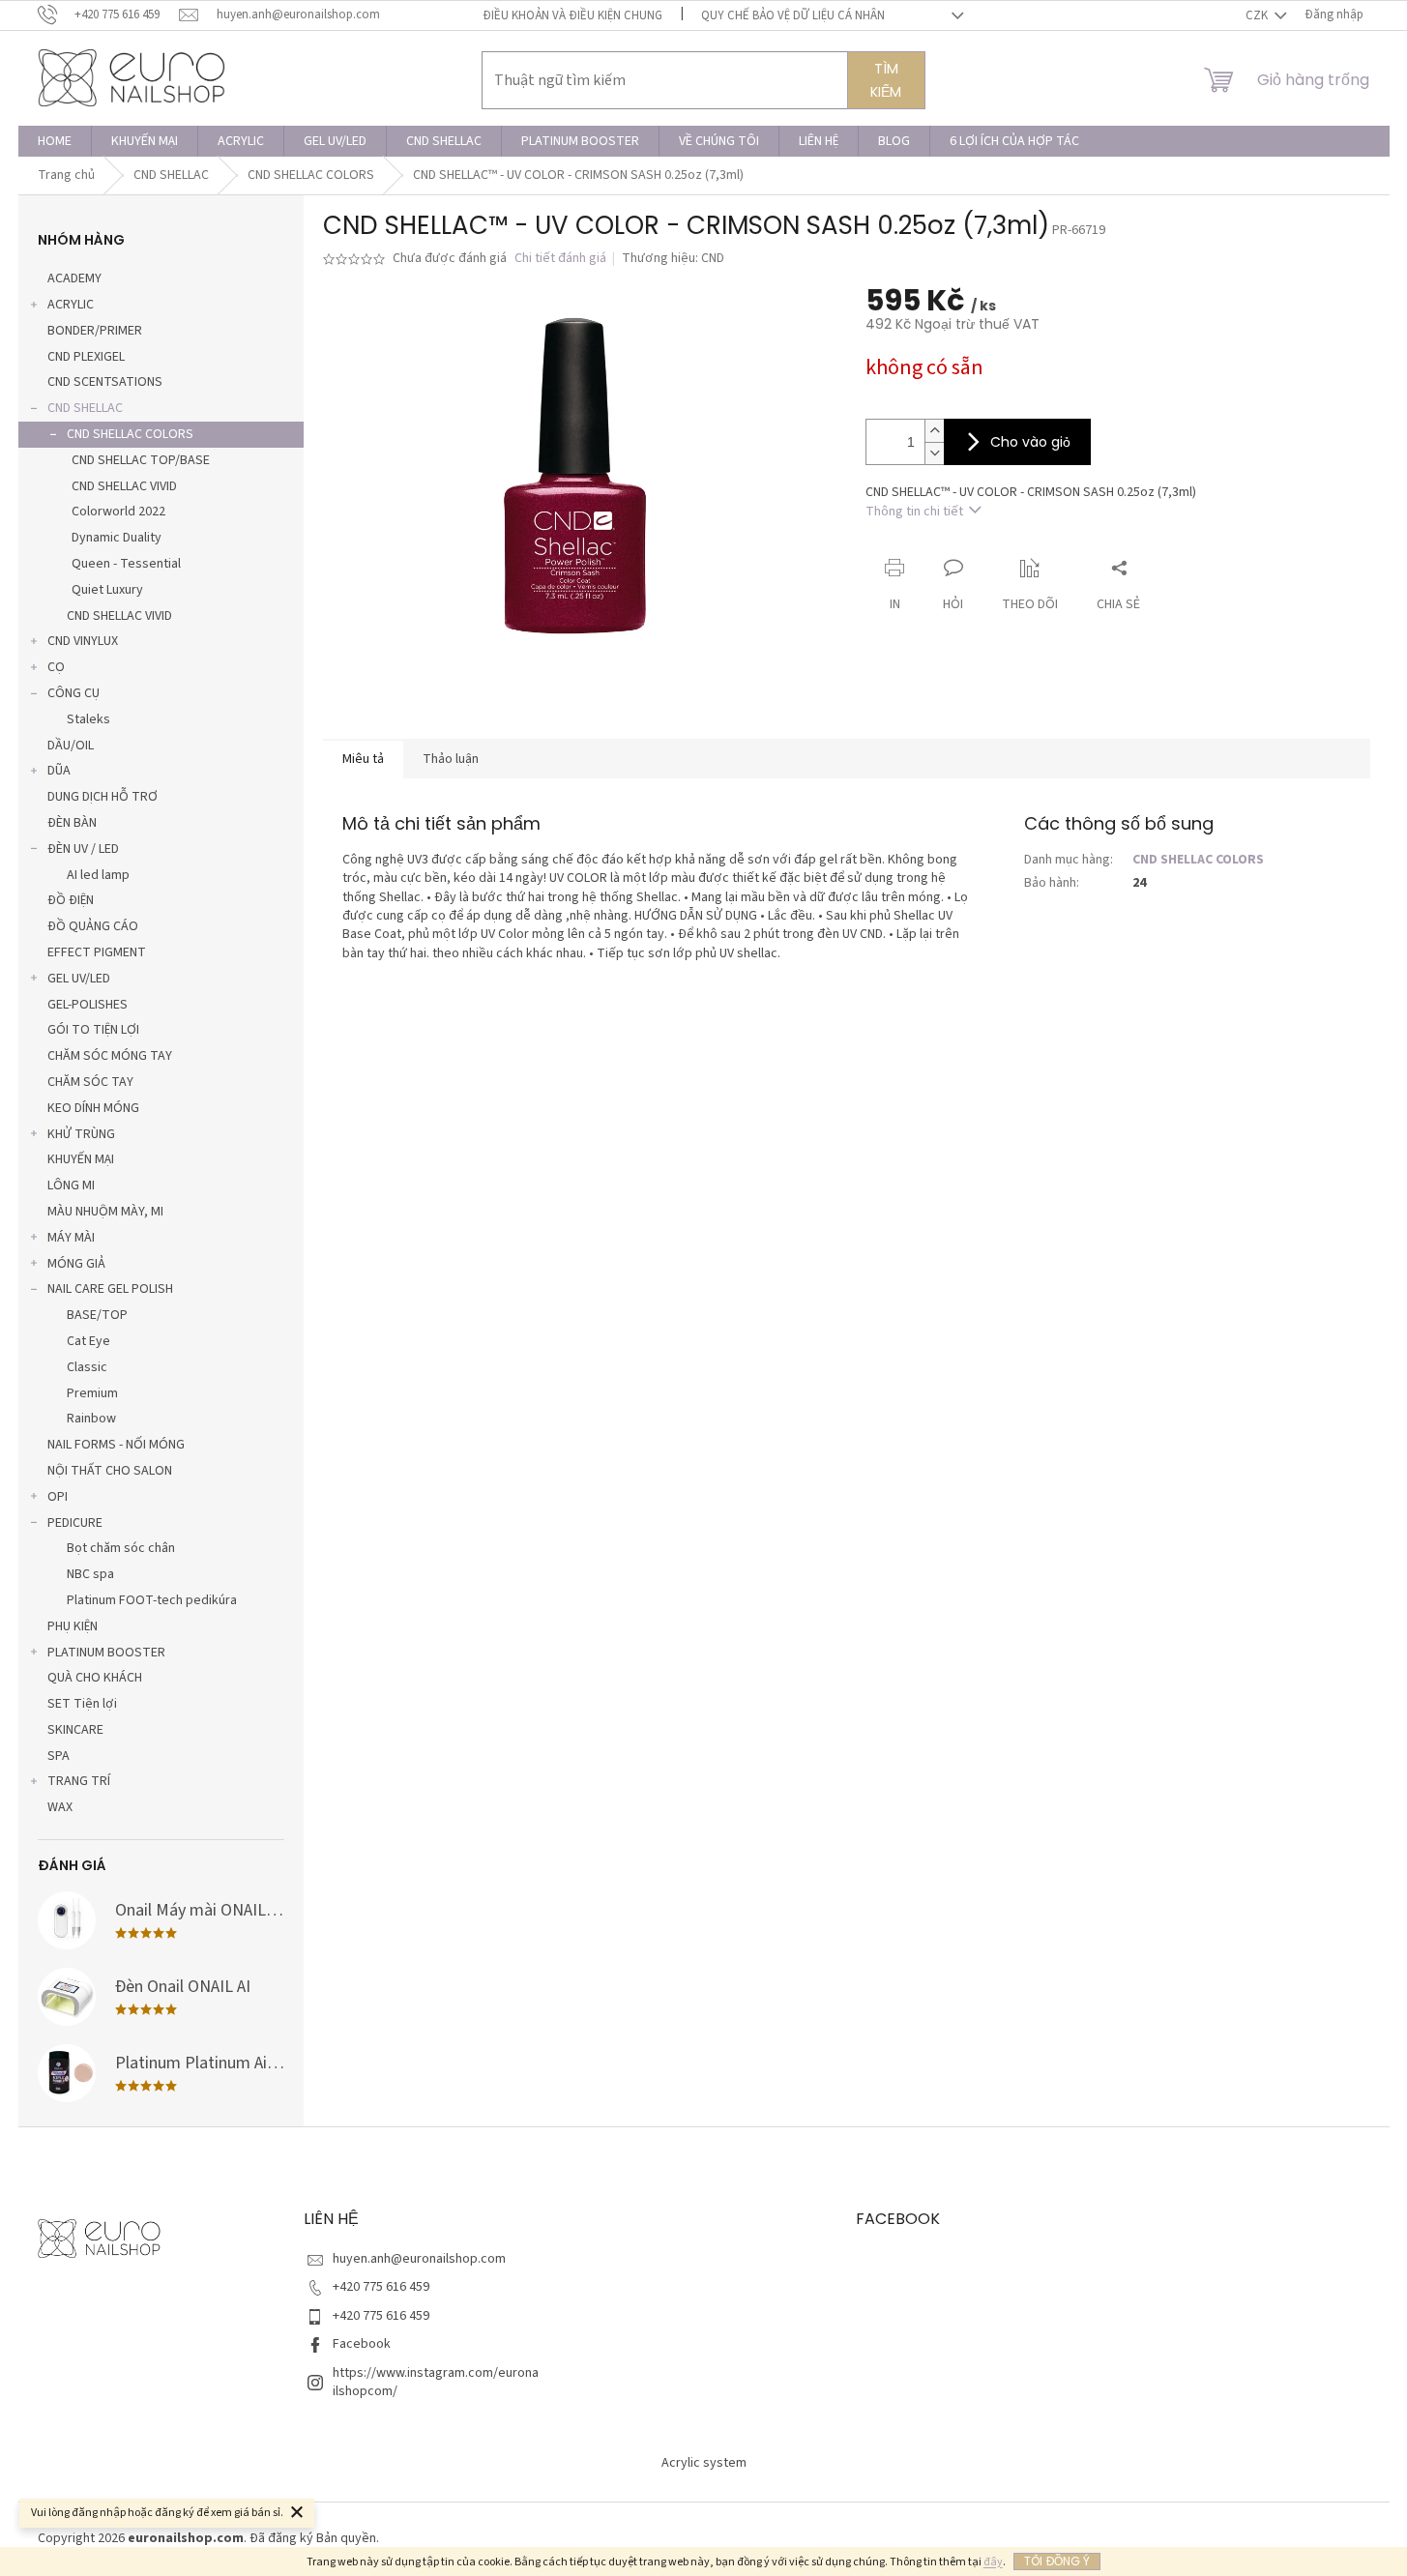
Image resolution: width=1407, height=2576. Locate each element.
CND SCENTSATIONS (105, 382)
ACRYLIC (71, 305)
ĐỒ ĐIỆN (71, 900)
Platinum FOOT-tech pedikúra (152, 1600)
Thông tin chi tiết (914, 512)
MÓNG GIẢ (76, 1264)
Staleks (88, 719)
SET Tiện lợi (82, 1704)
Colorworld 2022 (118, 512)
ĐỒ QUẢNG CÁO (93, 926)
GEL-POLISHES (88, 1005)
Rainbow (91, 1419)
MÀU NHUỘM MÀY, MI (105, 1212)
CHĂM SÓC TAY (90, 1082)
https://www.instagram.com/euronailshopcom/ (436, 2382)
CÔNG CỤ (73, 693)
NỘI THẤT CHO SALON (110, 1471)
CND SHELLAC (85, 408)
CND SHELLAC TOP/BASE (141, 460)
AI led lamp (98, 875)
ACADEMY (74, 278)
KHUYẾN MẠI (81, 1159)
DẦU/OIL (71, 746)
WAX (60, 1807)
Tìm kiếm (886, 80)
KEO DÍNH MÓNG (93, 1108)
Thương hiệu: (673, 258)
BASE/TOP (97, 1315)
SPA (59, 1756)
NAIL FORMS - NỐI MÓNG (116, 1445)
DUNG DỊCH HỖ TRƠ (103, 797)
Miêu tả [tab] (363, 759)
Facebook (362, 2344)
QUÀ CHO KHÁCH (95, 1678)
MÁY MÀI (71, 1238)
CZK (1258, 15)
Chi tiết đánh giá (560, 259)
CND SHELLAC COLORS (130, 434)
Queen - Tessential (126, 564)
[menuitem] (55, 141)
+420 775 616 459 (381, 2287)
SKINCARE (75, 1730)
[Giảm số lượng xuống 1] (934, 453)
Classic (87, 1367)
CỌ (56, 667)
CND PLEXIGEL (86, 357)
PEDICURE (75, 1523)
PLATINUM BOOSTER (106, 1653)
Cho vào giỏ (1030, 442)
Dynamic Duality (117, 538)
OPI (58, 1497)
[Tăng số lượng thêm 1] (934, 431)
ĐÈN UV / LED (83, 849)
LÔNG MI (71, 1186)
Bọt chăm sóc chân (121, 1548)
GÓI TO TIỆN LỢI (93, 1030)
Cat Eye (88, 1341)
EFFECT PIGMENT (97, 952)
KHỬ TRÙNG (81, 1134)
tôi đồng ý (1057, 2561)
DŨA (59, 771)
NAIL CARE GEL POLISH (110, 1289)
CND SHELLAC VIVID (124, 486)
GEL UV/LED (79, 979)
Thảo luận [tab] (451, 759)
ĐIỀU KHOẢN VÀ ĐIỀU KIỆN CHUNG (572, 15)
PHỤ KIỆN (73, 1626)
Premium (92, 1393)
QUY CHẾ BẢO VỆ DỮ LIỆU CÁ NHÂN (793, 15)
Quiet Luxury (107, 590)
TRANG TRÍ (79, 1781)
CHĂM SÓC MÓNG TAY (110, 1056)
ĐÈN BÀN (72, 823)
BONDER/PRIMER (95, 331)
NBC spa (90, 1574)
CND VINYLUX (83, 641)
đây (993, 2562)
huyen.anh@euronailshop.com (419, 2259)
